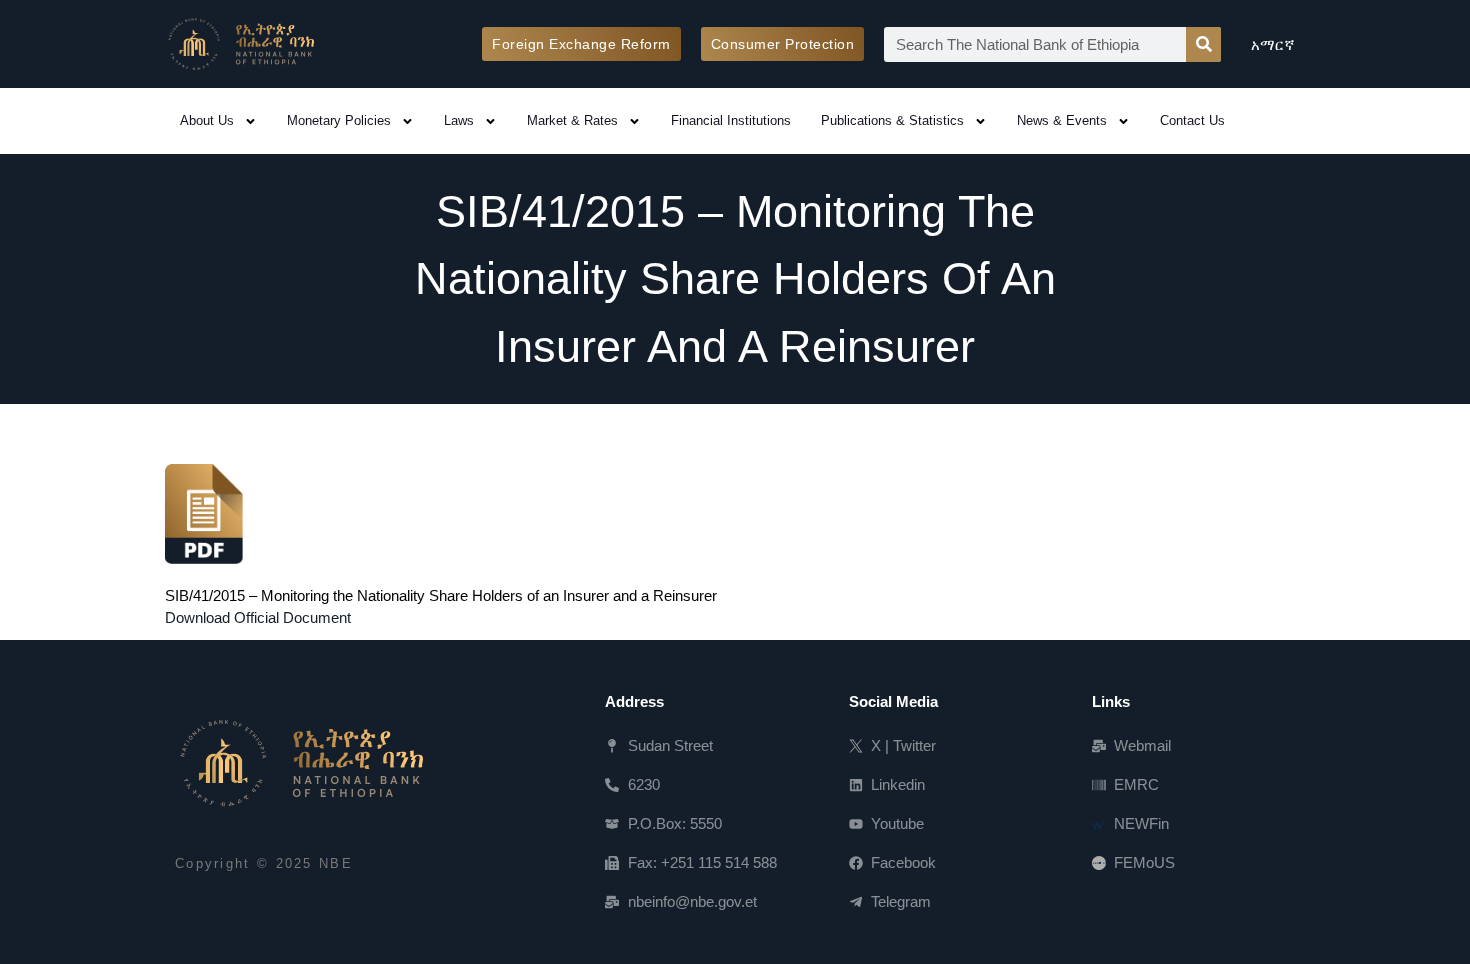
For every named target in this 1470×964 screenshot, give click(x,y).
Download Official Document (258, 617)
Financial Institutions (731, 120)
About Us (207, 120)
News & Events (1062, 120)
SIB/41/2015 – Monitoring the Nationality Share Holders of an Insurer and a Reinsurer (441, 595)
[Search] (1203, 44)
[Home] (299, 763)
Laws (459, 120)
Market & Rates (572, 120)
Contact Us (1192, 120)
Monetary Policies (339, 120)
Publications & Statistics (892, 120)
